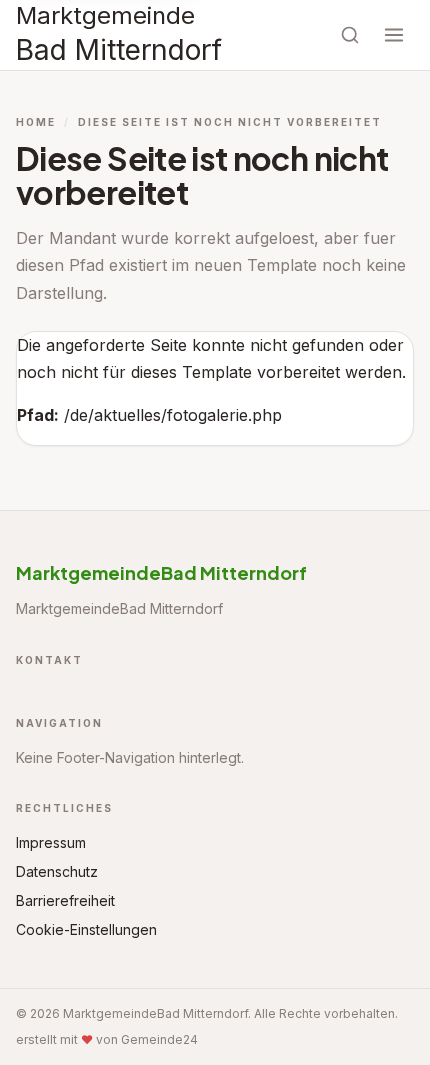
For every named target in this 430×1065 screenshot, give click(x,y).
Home (36, 122)
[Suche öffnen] (350, 35)
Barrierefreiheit (65, 900)
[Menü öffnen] (394, 35)
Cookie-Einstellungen (86, 929)
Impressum (51, 842)
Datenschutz (57, 871)
